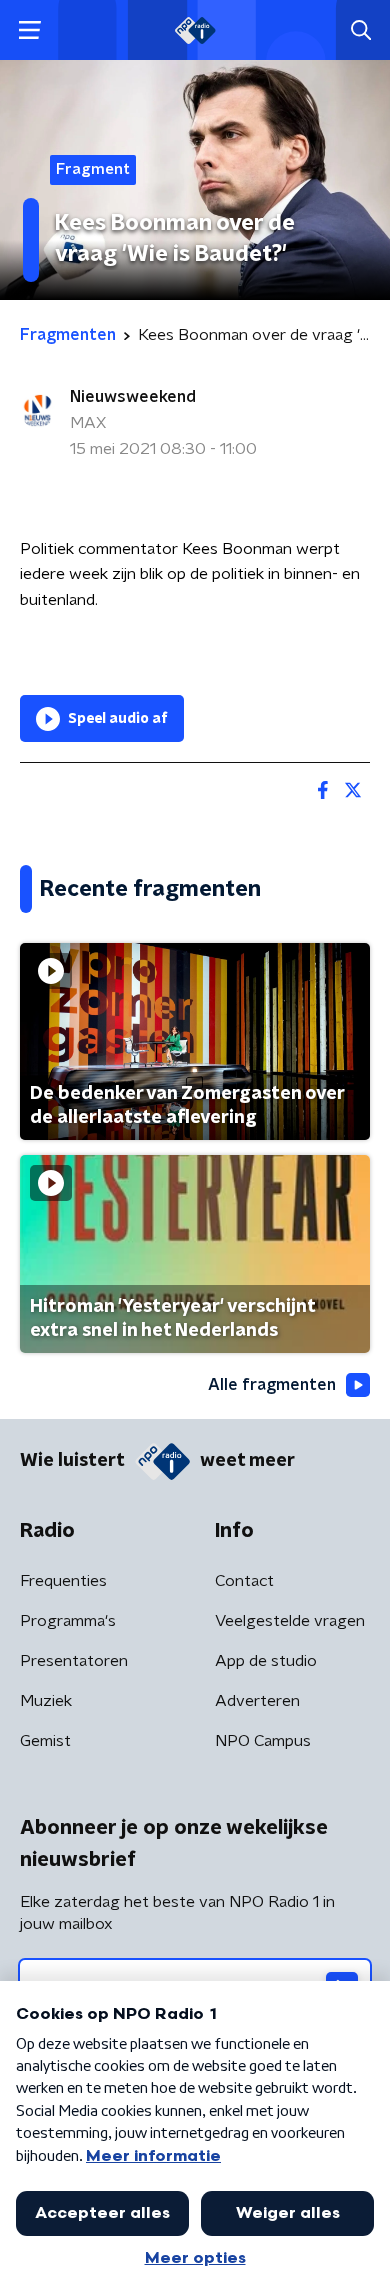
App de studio (266, 1661)
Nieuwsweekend (133, 397)
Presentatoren (74, 1661)
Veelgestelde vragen (290, 1621)
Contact (244, 1581)
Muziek (46, 1701)
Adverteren (257, 1701)
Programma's (68, 1621)
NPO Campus (263, 1741)
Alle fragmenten (272, 1385)
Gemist (45, 1741)
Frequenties (63, 1581)
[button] (29, 30)
